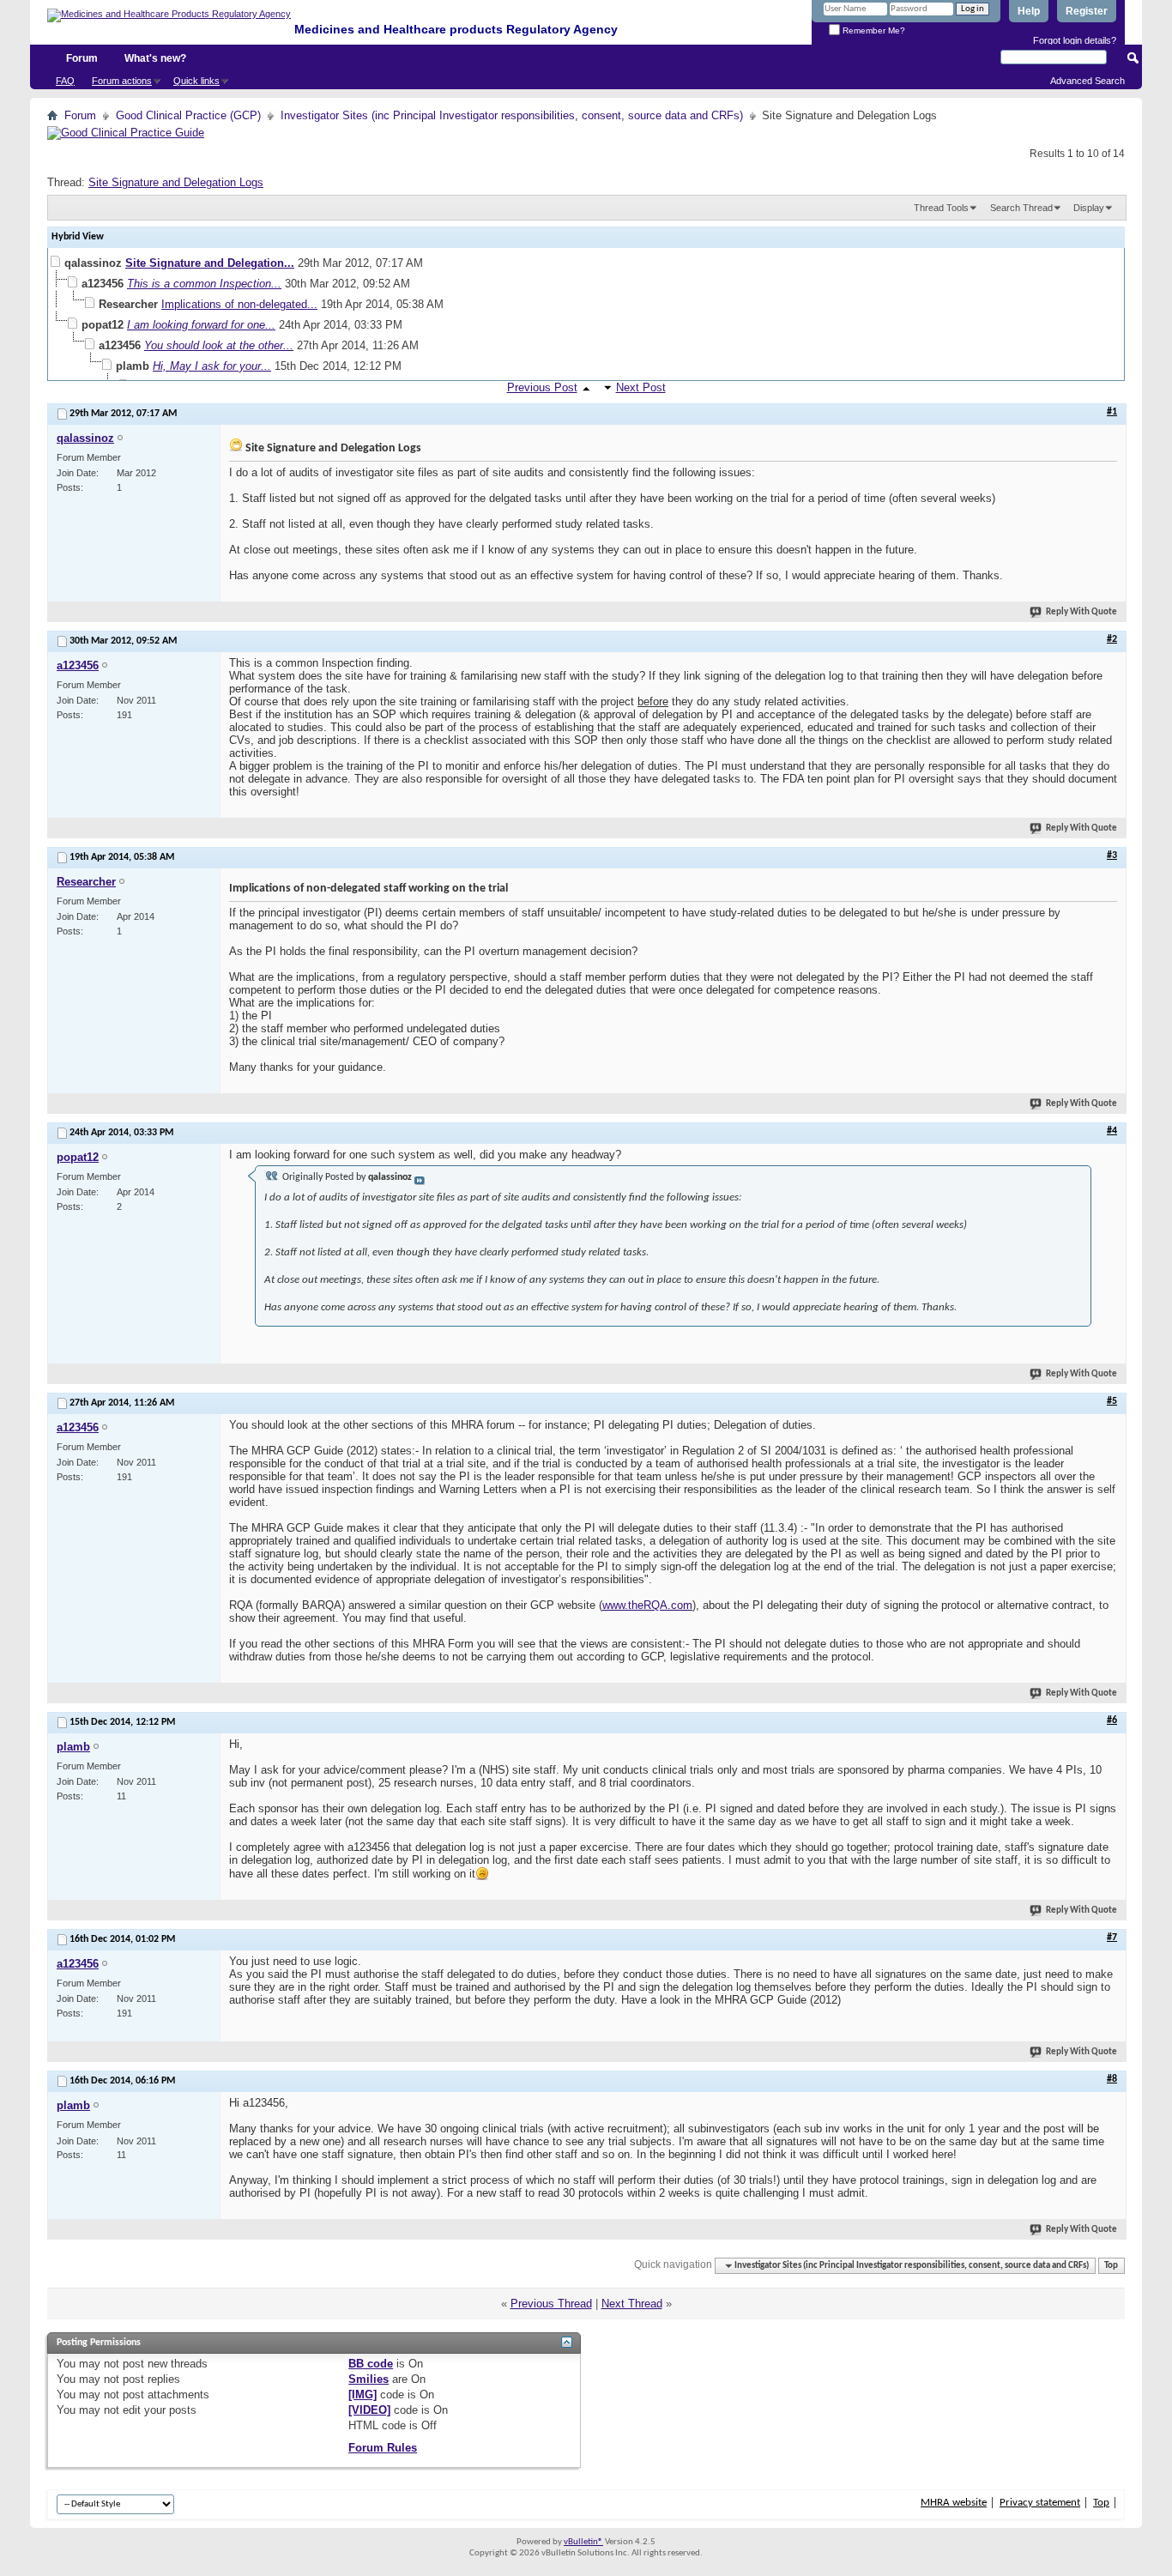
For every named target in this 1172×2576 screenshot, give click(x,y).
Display (1089, 208)
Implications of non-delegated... (239, 304)
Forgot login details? (1075, 40)
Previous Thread (551, 2304)
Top (1111, 2266)
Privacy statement (1040, 2503)
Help (1029, 11)
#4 (1112, 1131)
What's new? (155, 58)
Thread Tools (941, 208)
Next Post (641, 387)
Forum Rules (383, 2448)
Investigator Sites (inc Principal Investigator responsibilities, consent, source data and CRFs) (512, 115)
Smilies (369, 2379)
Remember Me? (873, 30)
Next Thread (632, 2304)
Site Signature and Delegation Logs (176, 182)
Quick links (196, 81)
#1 (1112, 412)
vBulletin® (583, 2542)
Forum (82, 58)
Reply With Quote (1081, 612)
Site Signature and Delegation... (210, 263)
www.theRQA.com (647, 1605)
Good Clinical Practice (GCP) (188, 115)
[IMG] (362, 2395)
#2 (1112, 639)
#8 (1112, 2079)
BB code (371, 2364)
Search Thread (1021, 208)
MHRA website (954, 2503)
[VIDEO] (369, 2410)
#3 (1112, 856)
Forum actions (122, 81)
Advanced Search (1087, 81)
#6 (1112, 1720)
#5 (1112, 1401)
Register (1087, 11)
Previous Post (542, 387)
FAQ (65, 81)
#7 (1112, 1938)
